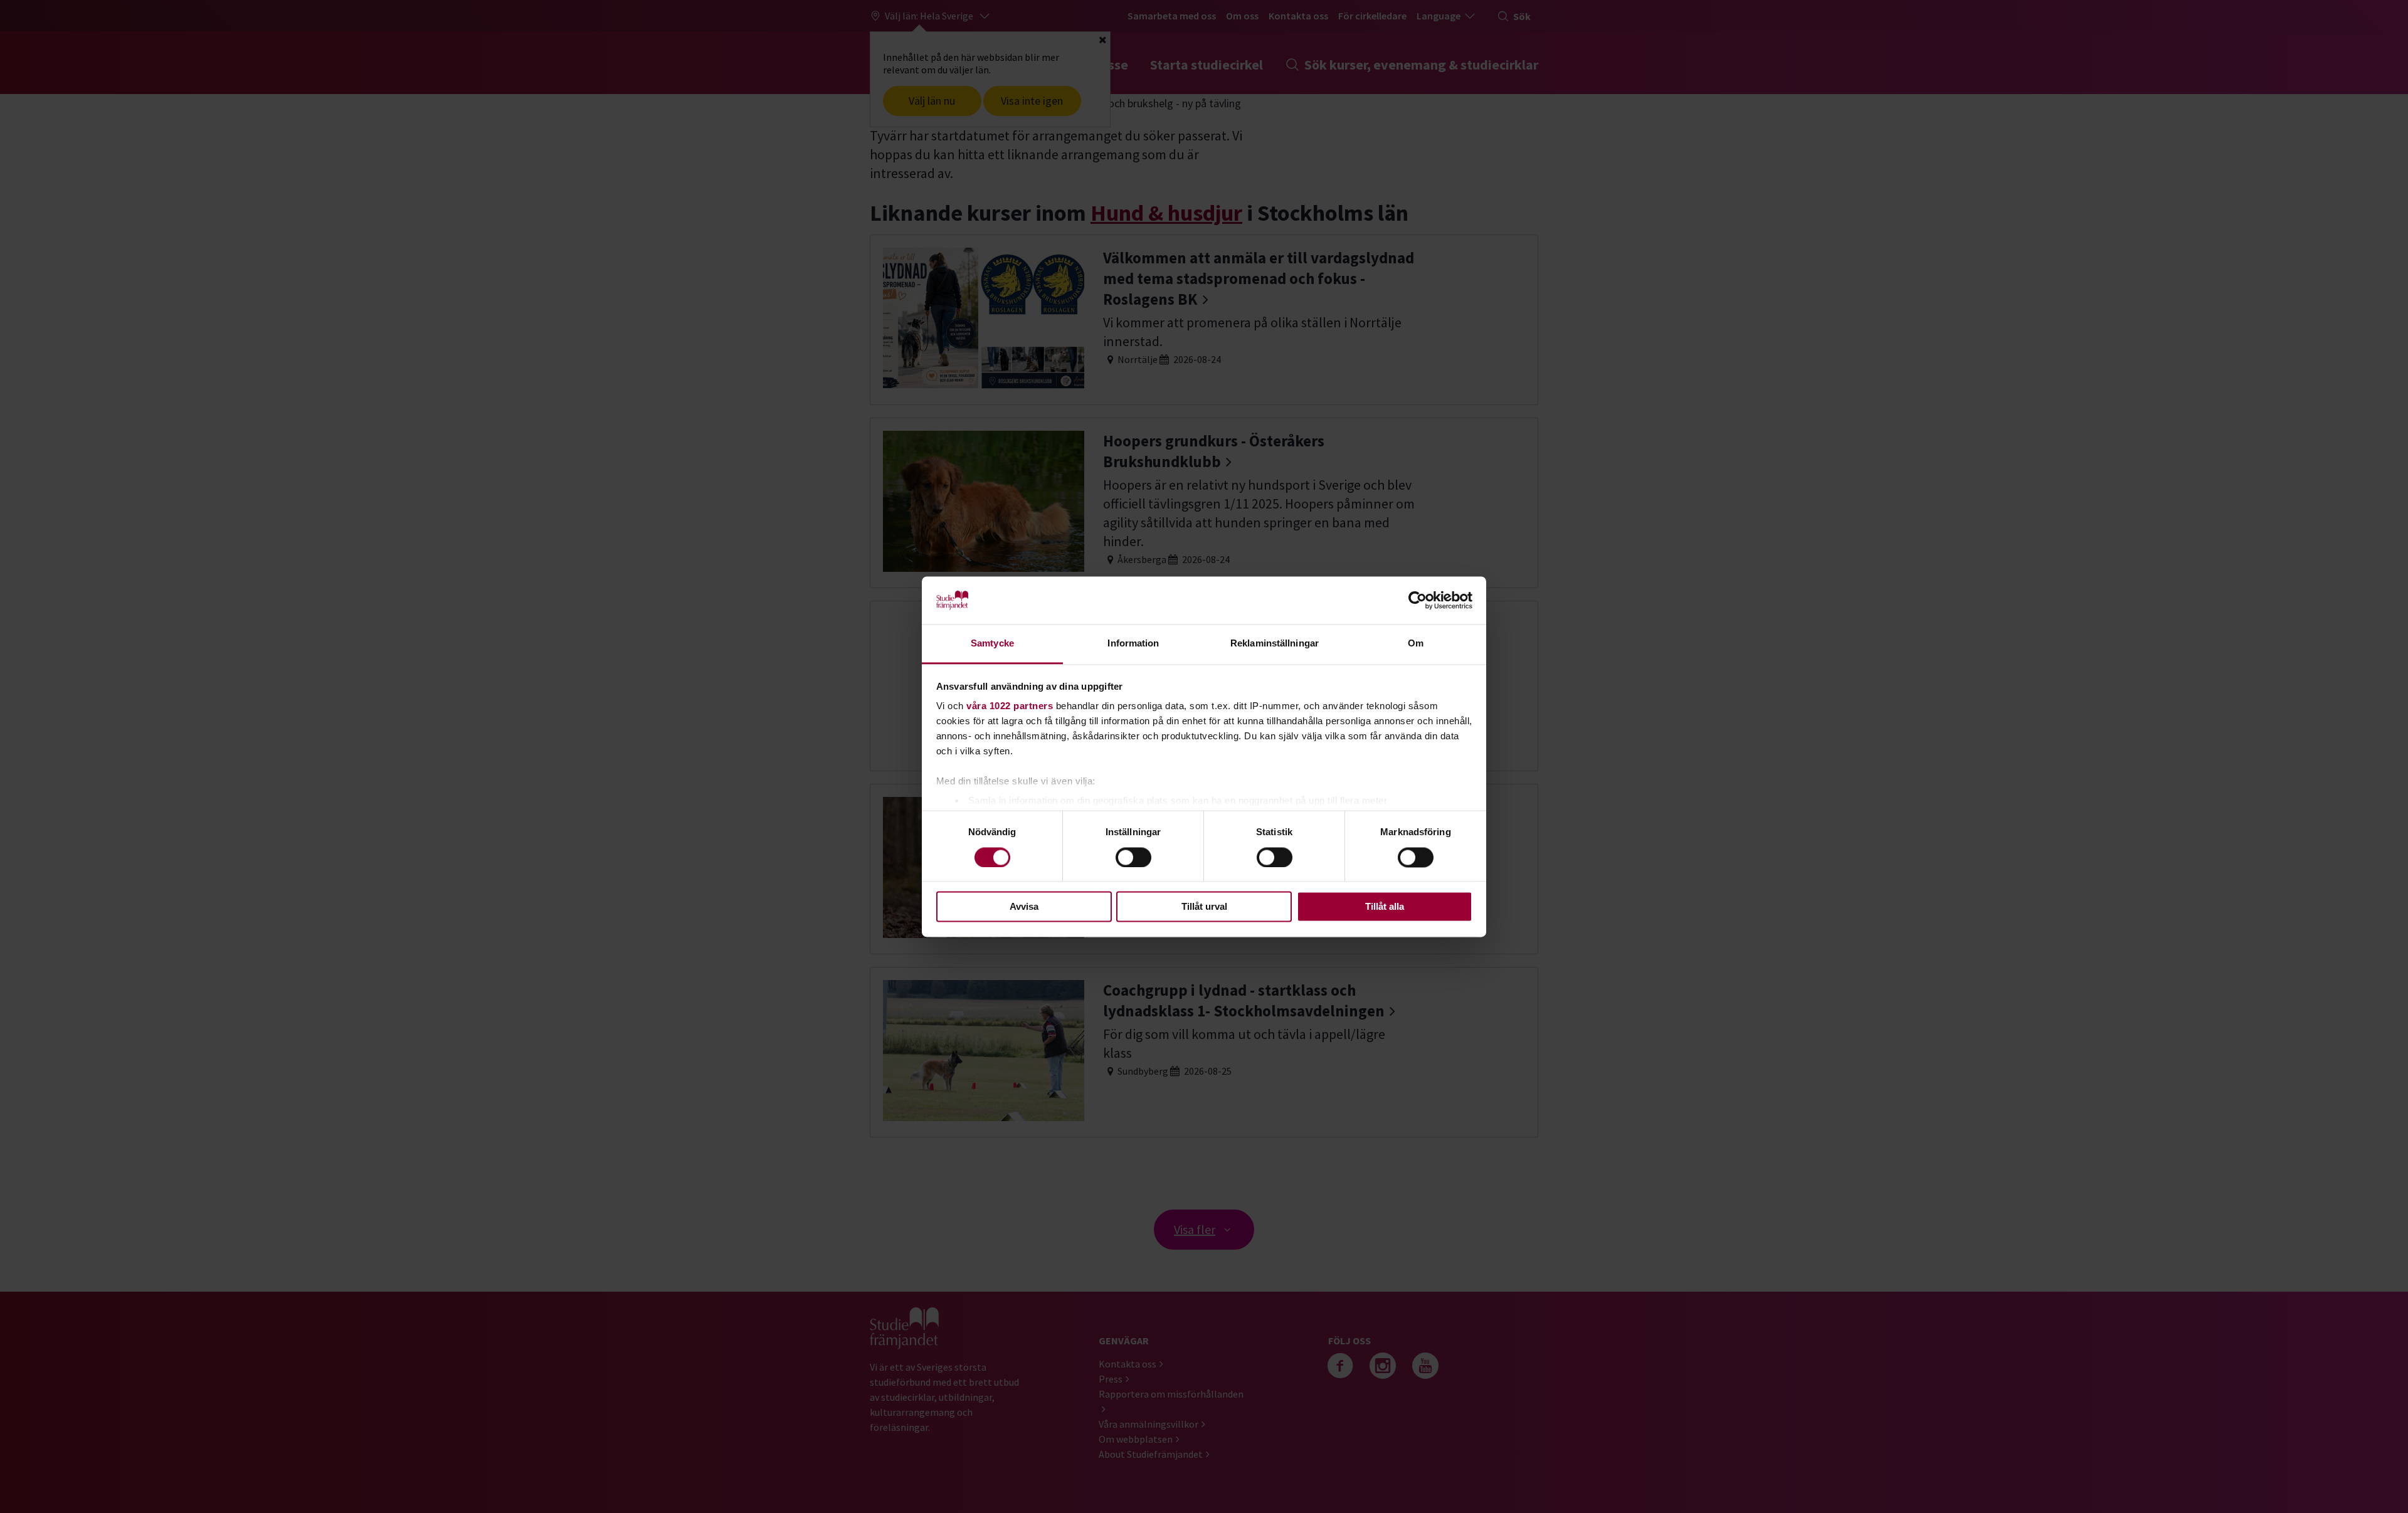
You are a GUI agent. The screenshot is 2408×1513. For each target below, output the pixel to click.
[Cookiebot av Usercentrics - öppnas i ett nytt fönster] (1418, 600)
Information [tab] (1133, 644)
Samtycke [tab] (992, 644)
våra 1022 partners (1010, 706)
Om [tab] (1416, 644)
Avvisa (1024, 907)
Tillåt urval (1204, 907)
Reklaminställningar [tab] (1275, 644)
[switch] (1133, 857)
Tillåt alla (1385, 907)
